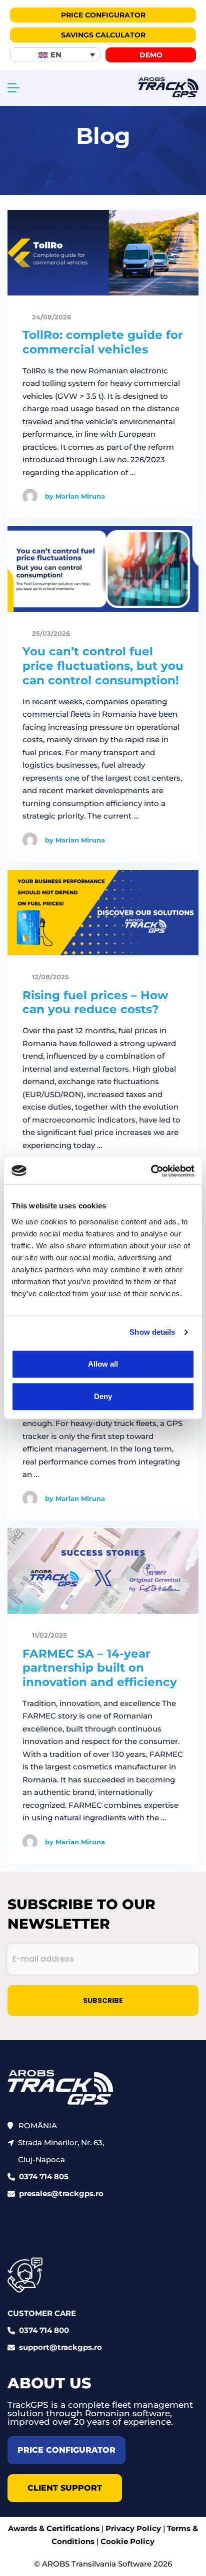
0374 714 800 (44, 2330)
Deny (103, 1396)
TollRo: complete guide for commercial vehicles (103, 342)
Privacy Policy (133, 2528)
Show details (152, 1332)
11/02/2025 (48, 1635)
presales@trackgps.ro (61, 2193)
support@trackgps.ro (60, 2347)
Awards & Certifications (54, 2528)
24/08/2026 (50, 317)
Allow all (103, 1364)
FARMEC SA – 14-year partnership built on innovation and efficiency (100, 1668)
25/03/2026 (50, 633)
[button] (55, 54)
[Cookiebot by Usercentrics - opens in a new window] (151, 1171)
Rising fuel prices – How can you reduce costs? (95, 1002)
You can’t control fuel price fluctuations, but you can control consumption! (103, 666)
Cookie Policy (127, 2541)
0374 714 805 (44, 2176)
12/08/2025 (49, 977)
